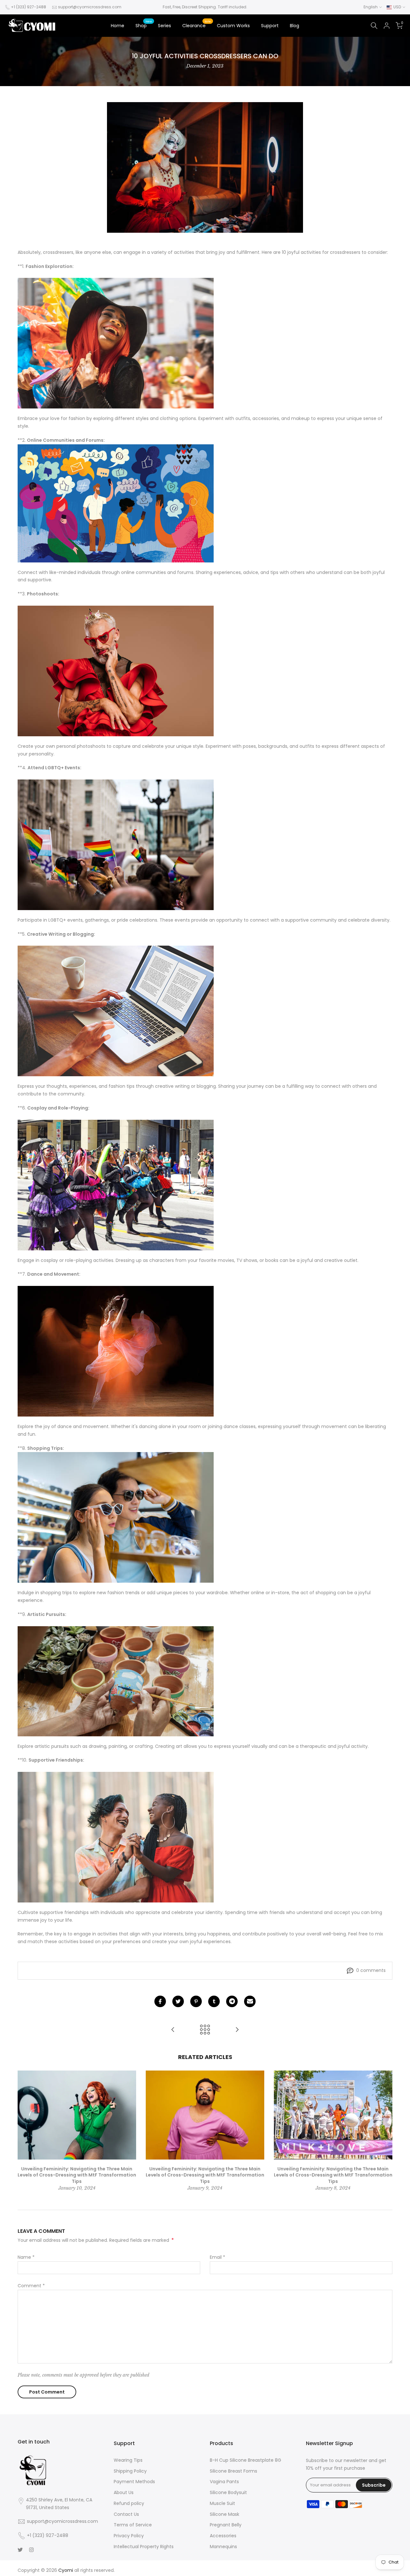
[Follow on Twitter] (20, 2550)
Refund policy (129, 2503)
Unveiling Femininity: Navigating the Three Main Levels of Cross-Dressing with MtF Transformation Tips (77, 2175)
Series (164, 26)
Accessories (223, 2536)
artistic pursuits (52, 1746)
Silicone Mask (225, 2514)
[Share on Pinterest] (196, 2001)
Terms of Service (133, 2525)
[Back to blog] (205, 2030)
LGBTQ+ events (66, 920)
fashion (77, 418)
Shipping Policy (130, 2471)
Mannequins (223, 2547)
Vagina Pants (224, 2482)
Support (270, 26)
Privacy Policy (129, 2536)
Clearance (197, 25)
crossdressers (58, 252)
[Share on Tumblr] (214, 2001)
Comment (31, 2286)
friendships (77, 1912)
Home (118, 26)
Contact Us (126, 2514)
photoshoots (91, 746)
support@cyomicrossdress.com (90, 7)
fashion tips (122, 1086)
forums (185, 572)
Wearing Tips (128, 2460)
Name (26, 2257)
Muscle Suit (222, 2503)
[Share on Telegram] (232, 2001)
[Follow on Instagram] (31, 2550)
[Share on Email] (250, 2001)
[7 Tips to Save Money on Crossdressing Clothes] (173, 2030)
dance (65, 1426)
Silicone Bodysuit (228, 2492)
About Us (124, 2492)
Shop (144, 25)
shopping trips (56, 1593)
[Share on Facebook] (160, 2001)
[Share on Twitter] (178, 2001)
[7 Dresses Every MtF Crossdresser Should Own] (237, 2030)
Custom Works (233, 26)
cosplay (49, 1260)
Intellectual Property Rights (144, 2547)
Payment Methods (134, 2482)
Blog (295, 26)
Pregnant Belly (226, 2525)
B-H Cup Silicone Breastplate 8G (246, 2460)
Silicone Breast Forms (234, 2471)
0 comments (371, 1970)
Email (217, 2257)
